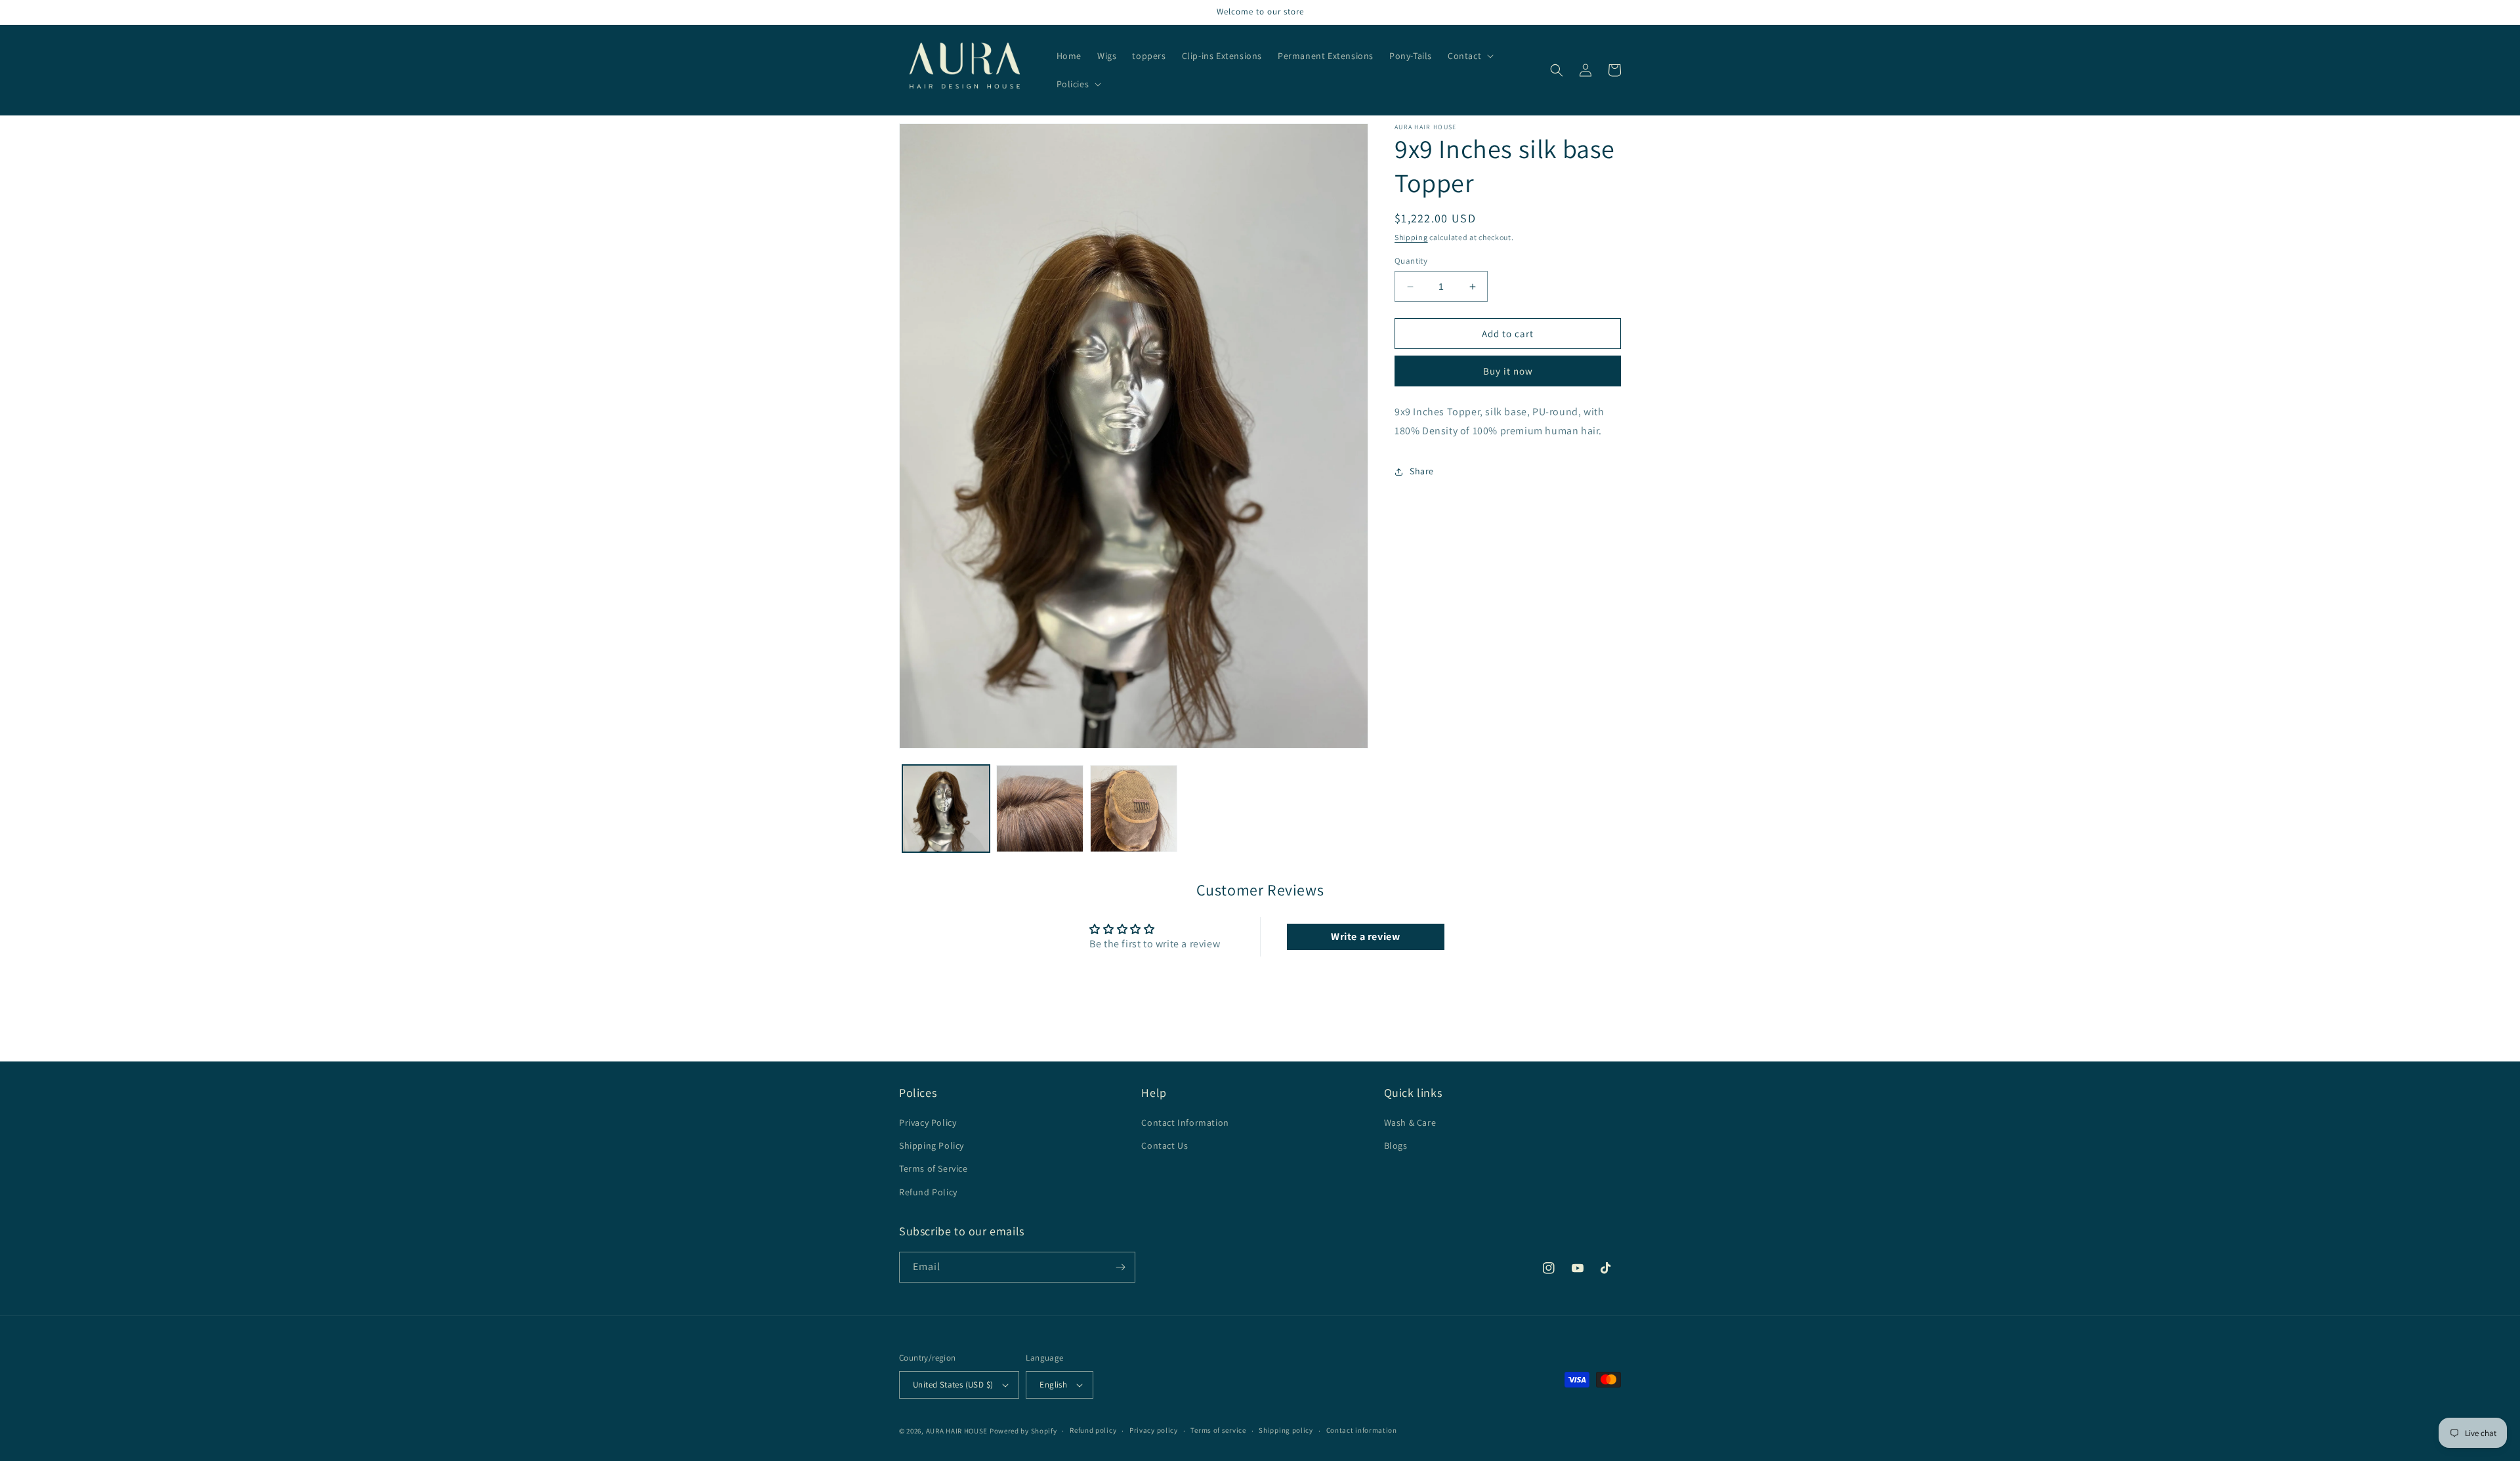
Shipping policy (1286, 1430)
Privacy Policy (928, 1122)
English (1053, 1385)
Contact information (1362, 1430)
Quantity (1411, 261)
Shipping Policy (932, 1145)
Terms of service (1218, 1430)
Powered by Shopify (1023, 1431)
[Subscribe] (1120, 1267)
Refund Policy (928, 1192)
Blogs (1396, 1145)
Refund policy (1093, 1430)
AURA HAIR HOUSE (957, 1431)
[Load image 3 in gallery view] (1134, 809)
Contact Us (1165, 1145)
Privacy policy (1154, 1430)
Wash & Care (1410, 1122)
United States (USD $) (953, 1385)
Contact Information (1185, 1122)
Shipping (1411, 237)
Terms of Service (934, 1168)
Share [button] (1422, 471)
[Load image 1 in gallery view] (946, 809)
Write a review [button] (1365, 936)
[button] (1469, 56)
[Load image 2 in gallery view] (1040, 809)
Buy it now (1508, 371)
